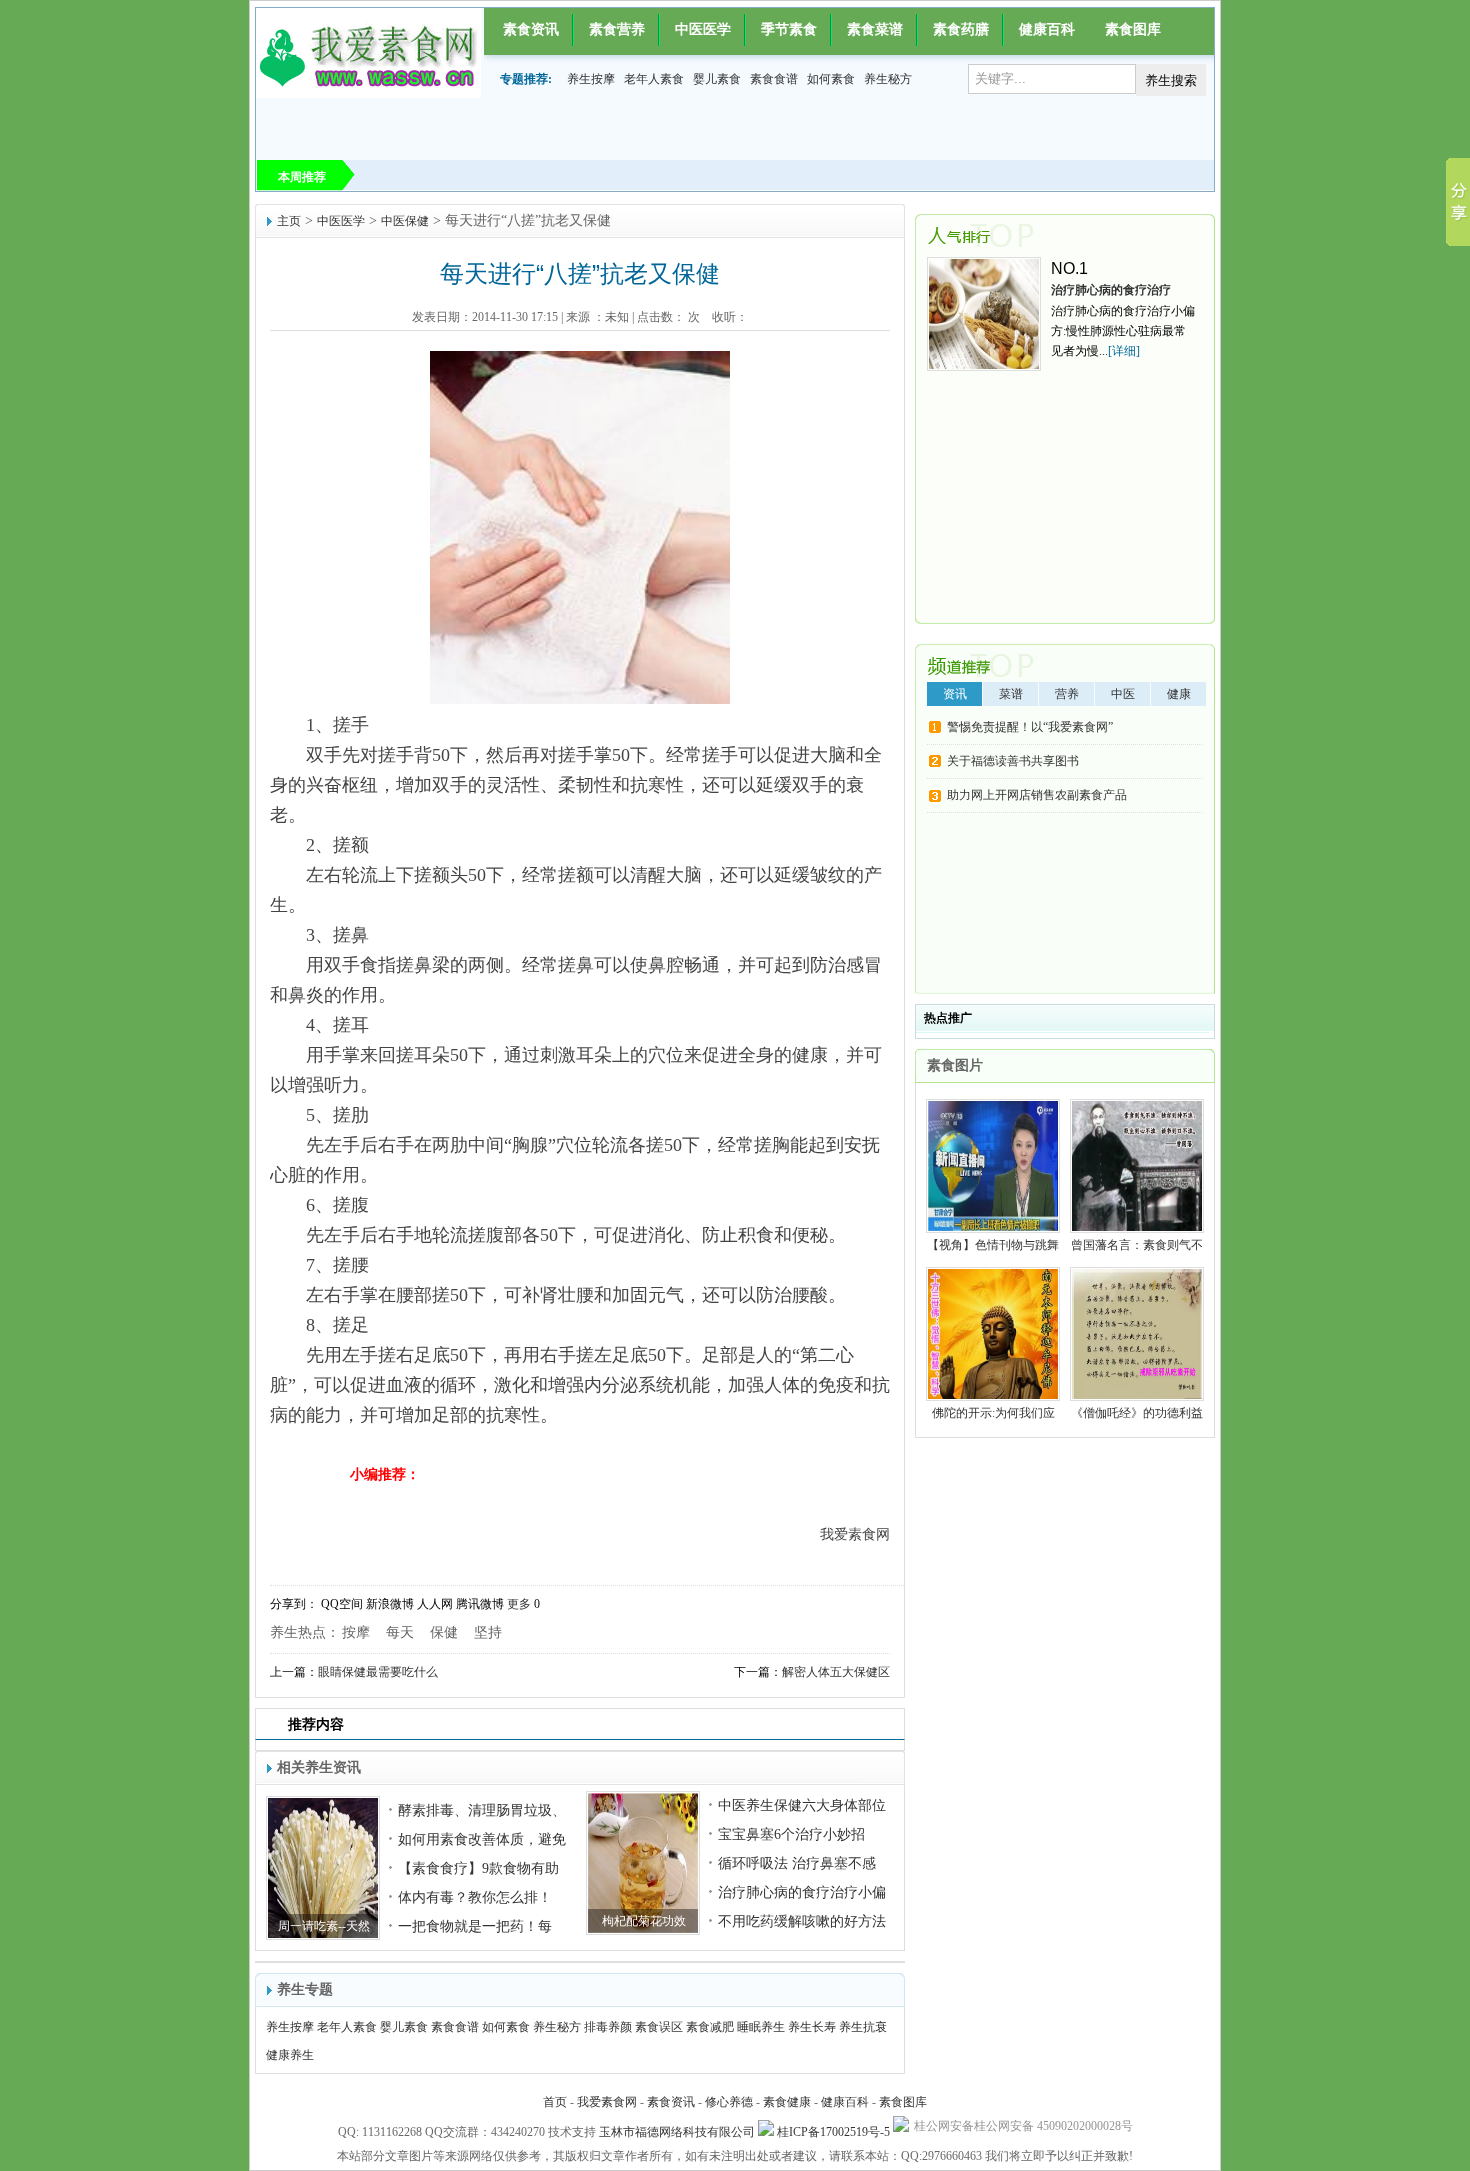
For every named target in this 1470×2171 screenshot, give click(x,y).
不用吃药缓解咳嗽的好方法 (802, 1921)
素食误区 (659, 2027)
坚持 (488, 1632)
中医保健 (405, 221)
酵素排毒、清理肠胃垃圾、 (482, 1810)
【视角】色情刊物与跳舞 (993, 1245)
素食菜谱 (875, 29)
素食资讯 (531, 29)
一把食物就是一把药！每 (475, 1926)
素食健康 (787, 2102)
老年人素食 (654, 79)
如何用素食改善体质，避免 (482, 1839)
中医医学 (703, 29)
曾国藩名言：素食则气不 (1137, 1245)
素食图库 (1133, 29)
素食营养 (617, 29)
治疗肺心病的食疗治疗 (1111, 290)
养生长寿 (812, 2027)
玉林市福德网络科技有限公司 (677, 2132)
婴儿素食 (717, 79)
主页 (289, 221)
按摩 (356, 1632)
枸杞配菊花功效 (644, 1921)
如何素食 (831, 79)
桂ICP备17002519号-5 (833, 2132)
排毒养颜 (608, 2027)
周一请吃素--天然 (324, 1926)
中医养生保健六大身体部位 (802, 1805)
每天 (400, 1632)
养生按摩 (591, 79)
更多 (519, 1604)
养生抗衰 (863, 2027)
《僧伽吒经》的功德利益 (1137, 1413)
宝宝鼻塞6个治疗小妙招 (791, 1834)
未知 (617, 317)
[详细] (1124, 351)
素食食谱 (774, 79)
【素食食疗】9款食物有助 (478, 1868)
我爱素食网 (607, 2102)
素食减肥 (710, 2027)
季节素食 (789, 29)
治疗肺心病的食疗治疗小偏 (802, 1892)
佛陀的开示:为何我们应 (993, 1413)
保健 (444, 1632)
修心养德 (729, 2102)
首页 (555, 2102)
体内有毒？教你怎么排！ (475, 1897)
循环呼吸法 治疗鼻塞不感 (797, 1863)
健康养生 (290, 2055)
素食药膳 (961, 29)
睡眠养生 (761, 2027)
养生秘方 (888, 79)
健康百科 (1047, 29)
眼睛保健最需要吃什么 (378, 1672)
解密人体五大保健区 (836, 1672)
